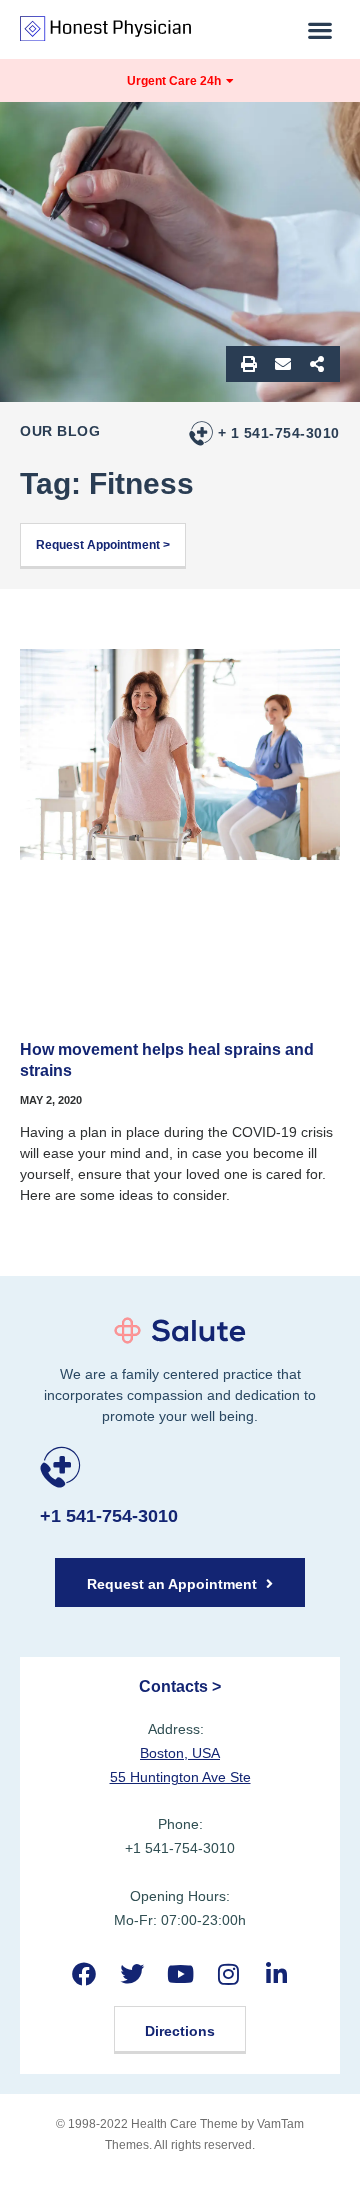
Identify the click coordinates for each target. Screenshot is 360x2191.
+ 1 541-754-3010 (279, 433)
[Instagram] (228, 1973)
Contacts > (180, 1686)
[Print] (249, 364)
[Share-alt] (317, 364)
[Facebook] (83, 1973)
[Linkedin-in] (276, 1973)
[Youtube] (179, 1973)
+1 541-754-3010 (109, 1516)
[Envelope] (283, 364)
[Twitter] (131, 1973)
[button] (320, 29)
